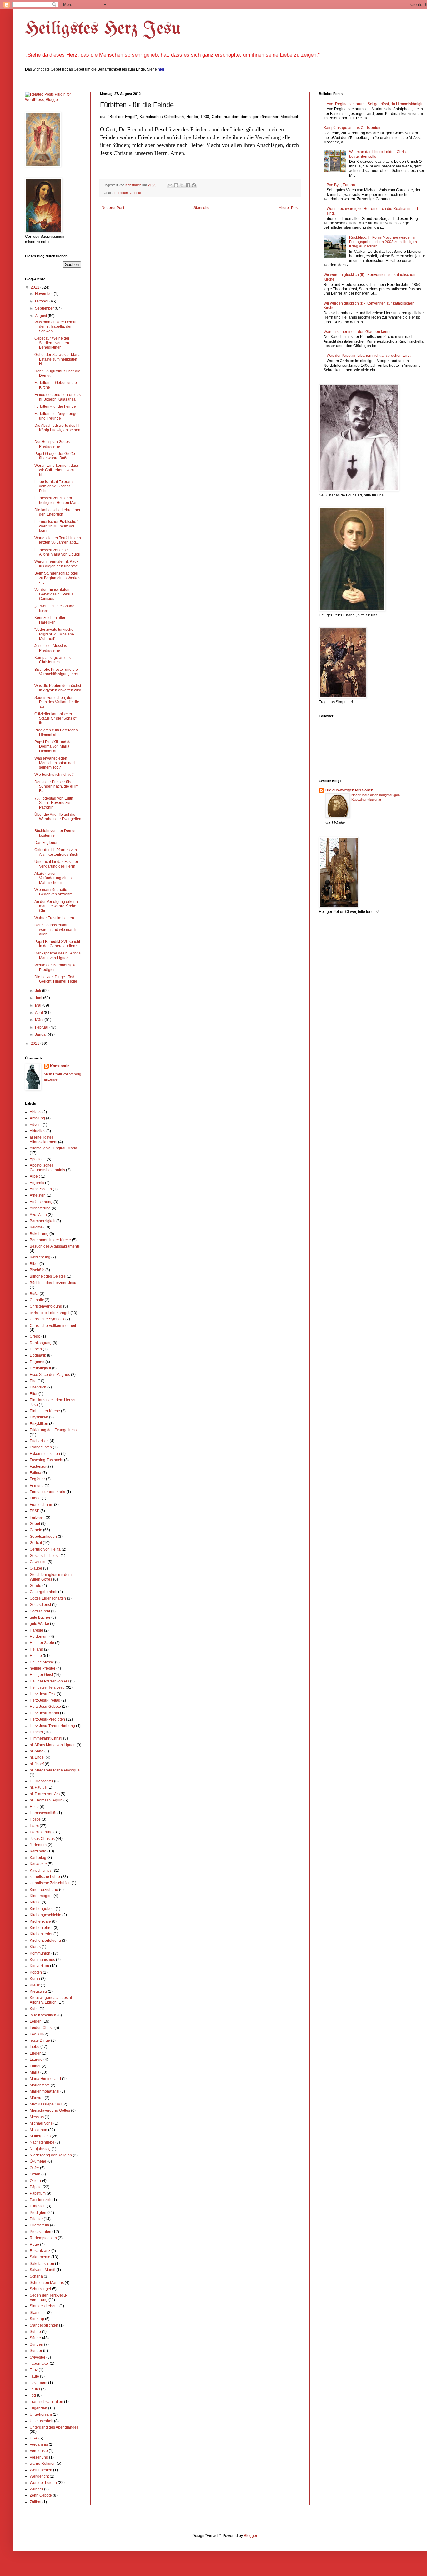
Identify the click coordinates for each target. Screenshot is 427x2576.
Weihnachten (41, 2470)
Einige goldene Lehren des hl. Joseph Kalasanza (58, 397)
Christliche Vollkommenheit (53, 1326)
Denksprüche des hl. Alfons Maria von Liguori (58, 955)
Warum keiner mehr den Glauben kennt (357, 332)
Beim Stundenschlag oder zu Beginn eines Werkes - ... (57, 578)
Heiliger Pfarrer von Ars (49, 1681)
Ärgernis (37, 1183)
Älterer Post (289, 208)
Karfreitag (38, 1858)
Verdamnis (39, 2444)
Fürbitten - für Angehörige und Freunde (56, 416)
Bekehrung (39, 1234)
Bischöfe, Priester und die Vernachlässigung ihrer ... (56, 674)
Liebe (35, 2047)
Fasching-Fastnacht (46, 1460)
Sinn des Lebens (44, 2306)
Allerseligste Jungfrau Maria (53, 1148)
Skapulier (38, 2313)
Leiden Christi (42, 2028)
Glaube (36, 1568)
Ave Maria (38, 1215)
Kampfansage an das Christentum (53, 660)
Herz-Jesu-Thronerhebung (52, 1726)
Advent (36, 1125)
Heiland (36, 1649)
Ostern (35, 2181)
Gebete (135, 193)
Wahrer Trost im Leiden (54, 918)
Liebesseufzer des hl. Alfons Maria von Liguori (57, 552)
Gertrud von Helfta (45, 1549)
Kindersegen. (41, 1896)
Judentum (38, 1845)
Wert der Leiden (43, 2483)
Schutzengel (40, 2289)
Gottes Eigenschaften (48, 1598)
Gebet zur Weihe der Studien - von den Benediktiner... (52, 343)
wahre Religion (43, 2464)
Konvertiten (39, 1966)
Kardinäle (38, 1851)
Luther (35, 2066)
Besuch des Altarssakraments (55, 1246)
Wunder (36, 2489)
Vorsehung (39, 2457)
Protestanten (40, 2232)
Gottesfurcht (40, 1611)
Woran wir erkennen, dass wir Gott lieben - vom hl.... (57, 470)
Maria (35, 2072)
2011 (35, 1044)
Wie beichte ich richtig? (54, 775)
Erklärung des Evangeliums (53, 1430)
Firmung (37, 1486)
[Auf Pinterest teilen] (194, 185)
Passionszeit (40, 2200)
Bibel (34, 1264)
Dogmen (37, 1362)
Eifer (34, 1394)
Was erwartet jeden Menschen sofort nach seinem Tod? (55, 763)
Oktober (42, 301)
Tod (33, 2395)
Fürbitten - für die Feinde (55, 406)
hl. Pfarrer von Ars (45, 1794)
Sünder (36, 2351)
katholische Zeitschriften (50, 1883)
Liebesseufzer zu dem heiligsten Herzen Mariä (57, 500)
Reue (34, 2245)
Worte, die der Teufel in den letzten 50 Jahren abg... (58, 540)
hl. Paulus (38, 1787)
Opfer (34, 2168)
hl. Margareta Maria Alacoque (55, 1770)
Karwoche (38, 1864)
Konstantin (60, 1066)
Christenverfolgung (46, 1306)
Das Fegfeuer (46, 843)
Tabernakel (39, 2364)
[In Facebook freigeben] (188, 185)
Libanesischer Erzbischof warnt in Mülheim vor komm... (56, 526)
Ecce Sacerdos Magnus (50, 1375)
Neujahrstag (40, 2149)
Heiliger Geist (41, 1675)
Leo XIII (36, 2034)
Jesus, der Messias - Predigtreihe (52, 648)
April (39, 1013)
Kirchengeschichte (45, 1915)
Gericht (36, 1543)
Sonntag (37, 2319)
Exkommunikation (45, 1454)
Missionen (38, 2130)
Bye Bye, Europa (341, 185)
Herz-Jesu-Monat (44, 1713)
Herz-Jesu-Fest (43, 1694)
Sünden (36, 2344)
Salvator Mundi (43, 2270)
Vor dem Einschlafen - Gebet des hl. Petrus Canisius (54, 594)
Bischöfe (37, 1270)
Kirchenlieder (41, 1934)
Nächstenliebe (42, 2142)
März (40, 1020)
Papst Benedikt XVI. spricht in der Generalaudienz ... (58, 944)
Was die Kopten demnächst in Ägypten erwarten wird (58, 688)
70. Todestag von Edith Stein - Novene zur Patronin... (54, 803)
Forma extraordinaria (48, 1492)
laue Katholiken (43, 2015)
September (45, 308)
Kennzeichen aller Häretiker (50, 620)
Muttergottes (40, 2136)
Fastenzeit (38, 1467)
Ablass (35, 1112)
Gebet (35, 1524)
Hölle (34, 1807)
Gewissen (38, 1562)
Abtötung (37, 1118)
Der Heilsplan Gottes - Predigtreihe (53, 444)
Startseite (201, 208)
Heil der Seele (42, 1643)
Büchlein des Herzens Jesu (53, 1283)
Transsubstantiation (46, 2402)
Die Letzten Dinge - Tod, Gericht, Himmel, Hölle (56, 979)
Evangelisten (41, 1447)
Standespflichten (44, 2325)
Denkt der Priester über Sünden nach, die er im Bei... (56, 787)
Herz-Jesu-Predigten (47, 1719)
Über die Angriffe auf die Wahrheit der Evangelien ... (58, 819)
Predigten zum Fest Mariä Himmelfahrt (56, 732)
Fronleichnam (41, 1505)
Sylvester (38, 2357)
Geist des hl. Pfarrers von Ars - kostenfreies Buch (56, 852)
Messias (37, 2117)
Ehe (33, 1381)
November (44, 294)
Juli (38, 991)
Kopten (36, 1972)
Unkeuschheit (41, 2421)
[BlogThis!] (176, 185)
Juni (39, 998)
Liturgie (36, 2060)
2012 (35, 287)
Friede (35, 1498)
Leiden (36, 2021)
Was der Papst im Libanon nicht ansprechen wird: (369, 356)
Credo (35, 1336)
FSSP (35, 1511)
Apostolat (38, 1159)
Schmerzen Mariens (47, 2283)
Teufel (35, 2389)
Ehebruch (38, 1387)
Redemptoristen (43, 2238)
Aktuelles (38, 1131)
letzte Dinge (40, 2040)
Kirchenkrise (40, 1921)
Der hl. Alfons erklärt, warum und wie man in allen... (56, 930)
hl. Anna (37, 1751)
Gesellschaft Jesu (45, 1556)
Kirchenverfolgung (45, 1941)
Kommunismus (42, 1960)
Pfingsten (38, 2206)
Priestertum (39, 2225)
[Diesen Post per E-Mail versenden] (170, 185)
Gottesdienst (40, 1605)
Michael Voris (41, 2123)
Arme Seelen (41, 1189)
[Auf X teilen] (182, 185)
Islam (34, 1826)
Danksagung (41, 1343)
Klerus (35, 1947)
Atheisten (38, 1195)
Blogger (250, 2536)
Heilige (36, 1656)
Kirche (35, 1902)
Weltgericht (39, 2476)
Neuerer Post (113, 208)
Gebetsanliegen (43, 1537)
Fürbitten (121, 193)
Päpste (36, 2187)
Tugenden (38, 2408)
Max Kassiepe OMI (46, 2104)
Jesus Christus (42, 1839)
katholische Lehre (45, 1877)
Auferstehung (41, 1202)
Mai (39, 1005)
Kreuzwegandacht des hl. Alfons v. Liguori (51, 2000)
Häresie (36, 1630)
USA (34, 2438)
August (41, 316)
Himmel (36, 1732)
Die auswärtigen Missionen (349, 790)
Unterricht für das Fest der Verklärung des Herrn (56, 864)
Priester (36, 2219)
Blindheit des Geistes (48, 1276)
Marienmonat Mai (45, 2091)
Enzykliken (39, 1424)
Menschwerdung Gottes (50, 2110)
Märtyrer (37, 2098)
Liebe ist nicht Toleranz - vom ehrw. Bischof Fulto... (55, 486)
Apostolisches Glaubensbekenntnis (47, 1168)
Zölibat (35, 2502)
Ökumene (38, 2161)
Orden (35, 2174)
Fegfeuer (37, 1479)
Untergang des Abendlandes (54, 2427)
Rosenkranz (40, 2251)
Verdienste (39, 2451)
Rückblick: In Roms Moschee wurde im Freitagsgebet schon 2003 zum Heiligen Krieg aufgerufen (383, 242)
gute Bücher (40, 1617)
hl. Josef (37, 1764)
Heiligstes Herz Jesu (103, 29)
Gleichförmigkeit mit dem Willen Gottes (51, 1577)
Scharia (36, 2276)
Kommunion (40, 1953)
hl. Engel (37, 1757)
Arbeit (35, 1176)
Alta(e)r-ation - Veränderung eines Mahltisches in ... (53, 878)
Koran (35, 1979)
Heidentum (39, 1637)
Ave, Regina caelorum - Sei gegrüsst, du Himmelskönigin (375, 104)
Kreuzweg (38, 1991)
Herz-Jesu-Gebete (45, 1707)
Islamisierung (41, 1832)
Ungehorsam (41, 2414)
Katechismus (41, 1871)
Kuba (34, 2009)
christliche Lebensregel (50, 1313)
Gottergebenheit (43, 1592)
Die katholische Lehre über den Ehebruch (57, 512)
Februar (42, 1027)
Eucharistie (39, 1441)
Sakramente (40, 2257)
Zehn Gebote (41, 2495)
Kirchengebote (42, 1909)
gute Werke (39, 1624)
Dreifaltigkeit (40, 1368)
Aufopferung (40, 1208)
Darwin (36, 1349)
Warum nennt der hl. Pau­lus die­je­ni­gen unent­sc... (57, 564)
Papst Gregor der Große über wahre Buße (55, 456)
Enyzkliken (39, 1417)
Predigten (38, 2213)
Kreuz (35, 1985)
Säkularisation (42, 2264)
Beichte (36, 1227)
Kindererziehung (44, 1890)
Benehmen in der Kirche (50, 1240)
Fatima (35, 1473)
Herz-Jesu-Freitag (45, 1700)
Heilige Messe (42, 1662)
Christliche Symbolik (47, 1319)
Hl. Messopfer (41, 1781)
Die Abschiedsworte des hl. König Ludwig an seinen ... (57, 430)
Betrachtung (40, 1257)
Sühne (35, 2332)
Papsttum (38, 2193)
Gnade (35, 1586)
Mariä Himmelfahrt (45, 2079)
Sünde (35, 2338)
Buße (34, 1294)
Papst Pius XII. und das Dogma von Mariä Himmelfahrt (54, 747)
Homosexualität (43, 1813)
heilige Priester (43, 1668)
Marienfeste (40, 2085)
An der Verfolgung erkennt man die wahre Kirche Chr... (57, 906)
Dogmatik (38, 1355)
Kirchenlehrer (41, 1928)
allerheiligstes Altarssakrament (43, 1139)
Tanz (34, 2370)
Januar (41, 1034)
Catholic (37, 1300)
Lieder (35, 2053)
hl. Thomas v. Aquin (46, 1800)
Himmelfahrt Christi (46, 1738)
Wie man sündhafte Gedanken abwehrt (53, 892)
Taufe (34, 2376)
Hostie (35, 1819)
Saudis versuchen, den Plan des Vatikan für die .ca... (57, 702)
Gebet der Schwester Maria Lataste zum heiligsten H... (58, 359)
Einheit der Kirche (45, 1411)
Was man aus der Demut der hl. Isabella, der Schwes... (55, 327)
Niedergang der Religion (51, 2155)
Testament (38, 2383)
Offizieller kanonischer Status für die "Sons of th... (55, 718)
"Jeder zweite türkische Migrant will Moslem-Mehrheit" (54, 634)
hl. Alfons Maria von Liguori (53, 1745)
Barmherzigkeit (43, 1221)
